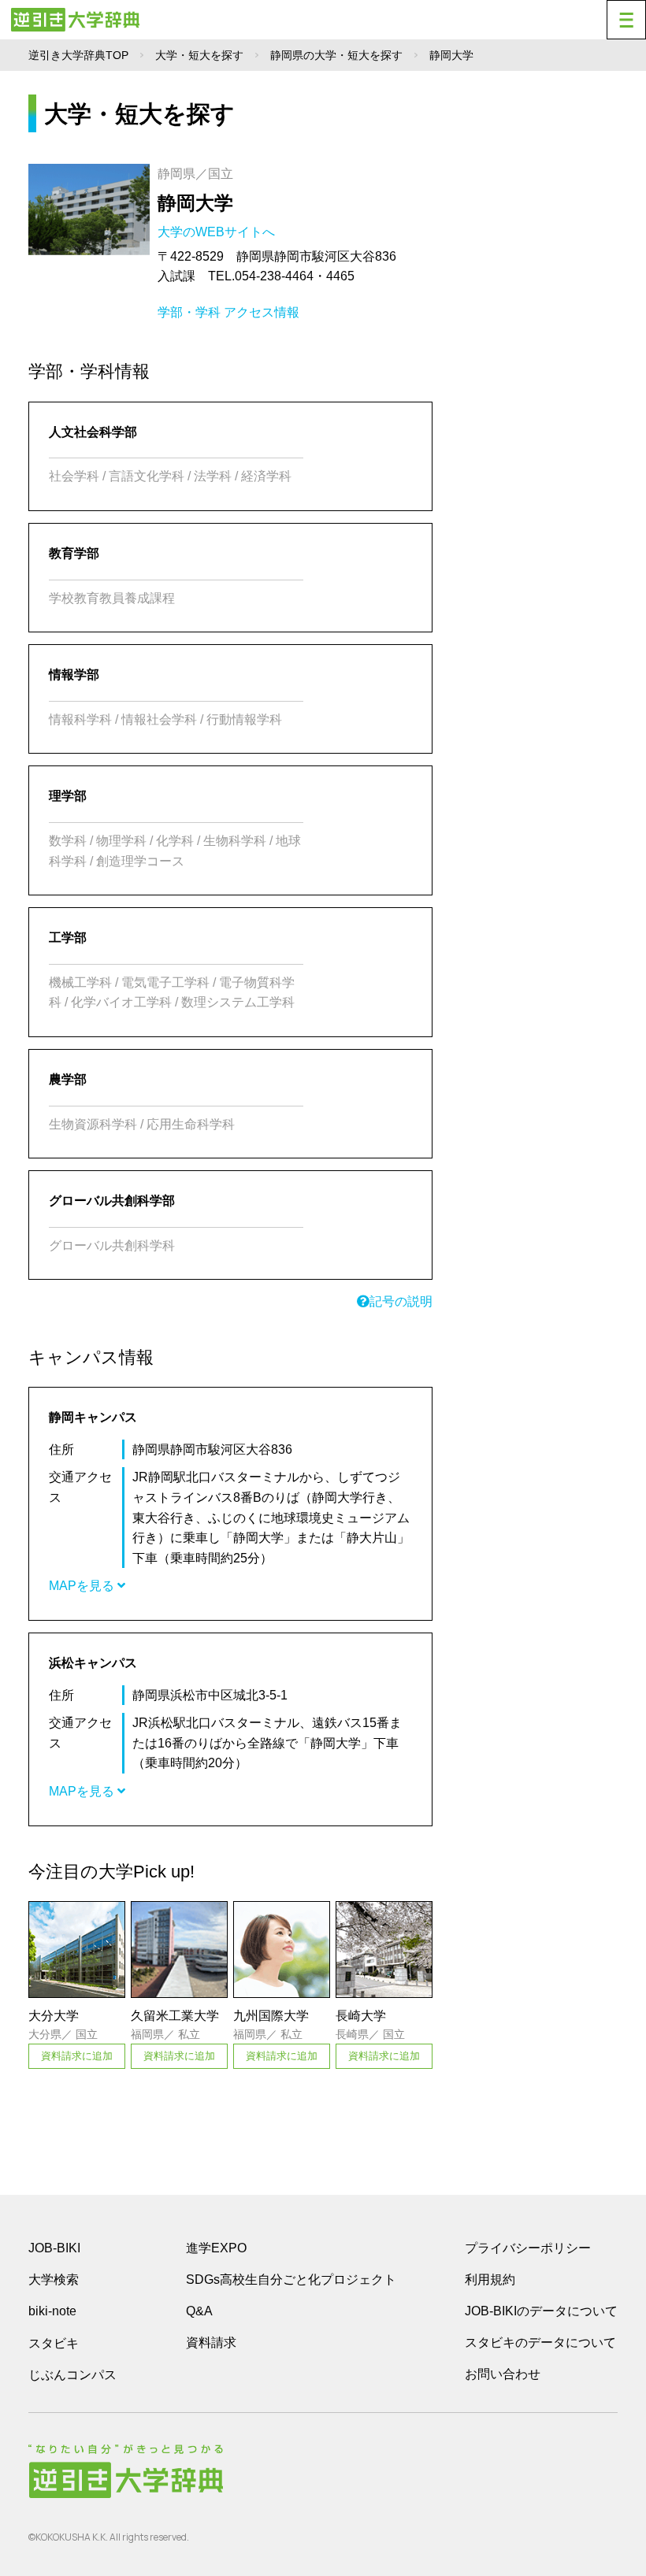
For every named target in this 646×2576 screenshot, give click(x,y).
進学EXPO (216, 2248)
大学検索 (54, 2279)
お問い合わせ (503, 2374)
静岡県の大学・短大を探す (336, 55)
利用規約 (490, 2279)
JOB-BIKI (54, 2248)
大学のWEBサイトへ (218, 232)
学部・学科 (189, 312)
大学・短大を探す (199, 55)
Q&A (199, 2311)
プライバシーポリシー (528, 2248)
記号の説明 (401, 1301)
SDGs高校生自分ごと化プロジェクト (291, 2279)
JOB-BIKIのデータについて (541, 2311)
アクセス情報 (262, 312)
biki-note (52, 2311)
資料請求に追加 (77, 2056)
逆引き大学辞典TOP (78, 55)
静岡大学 (195, 203)
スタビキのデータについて (540, 2342)
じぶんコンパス (72, 2374)
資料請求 (211, 2342)
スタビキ (54, 2343)
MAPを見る (83, 1586)
